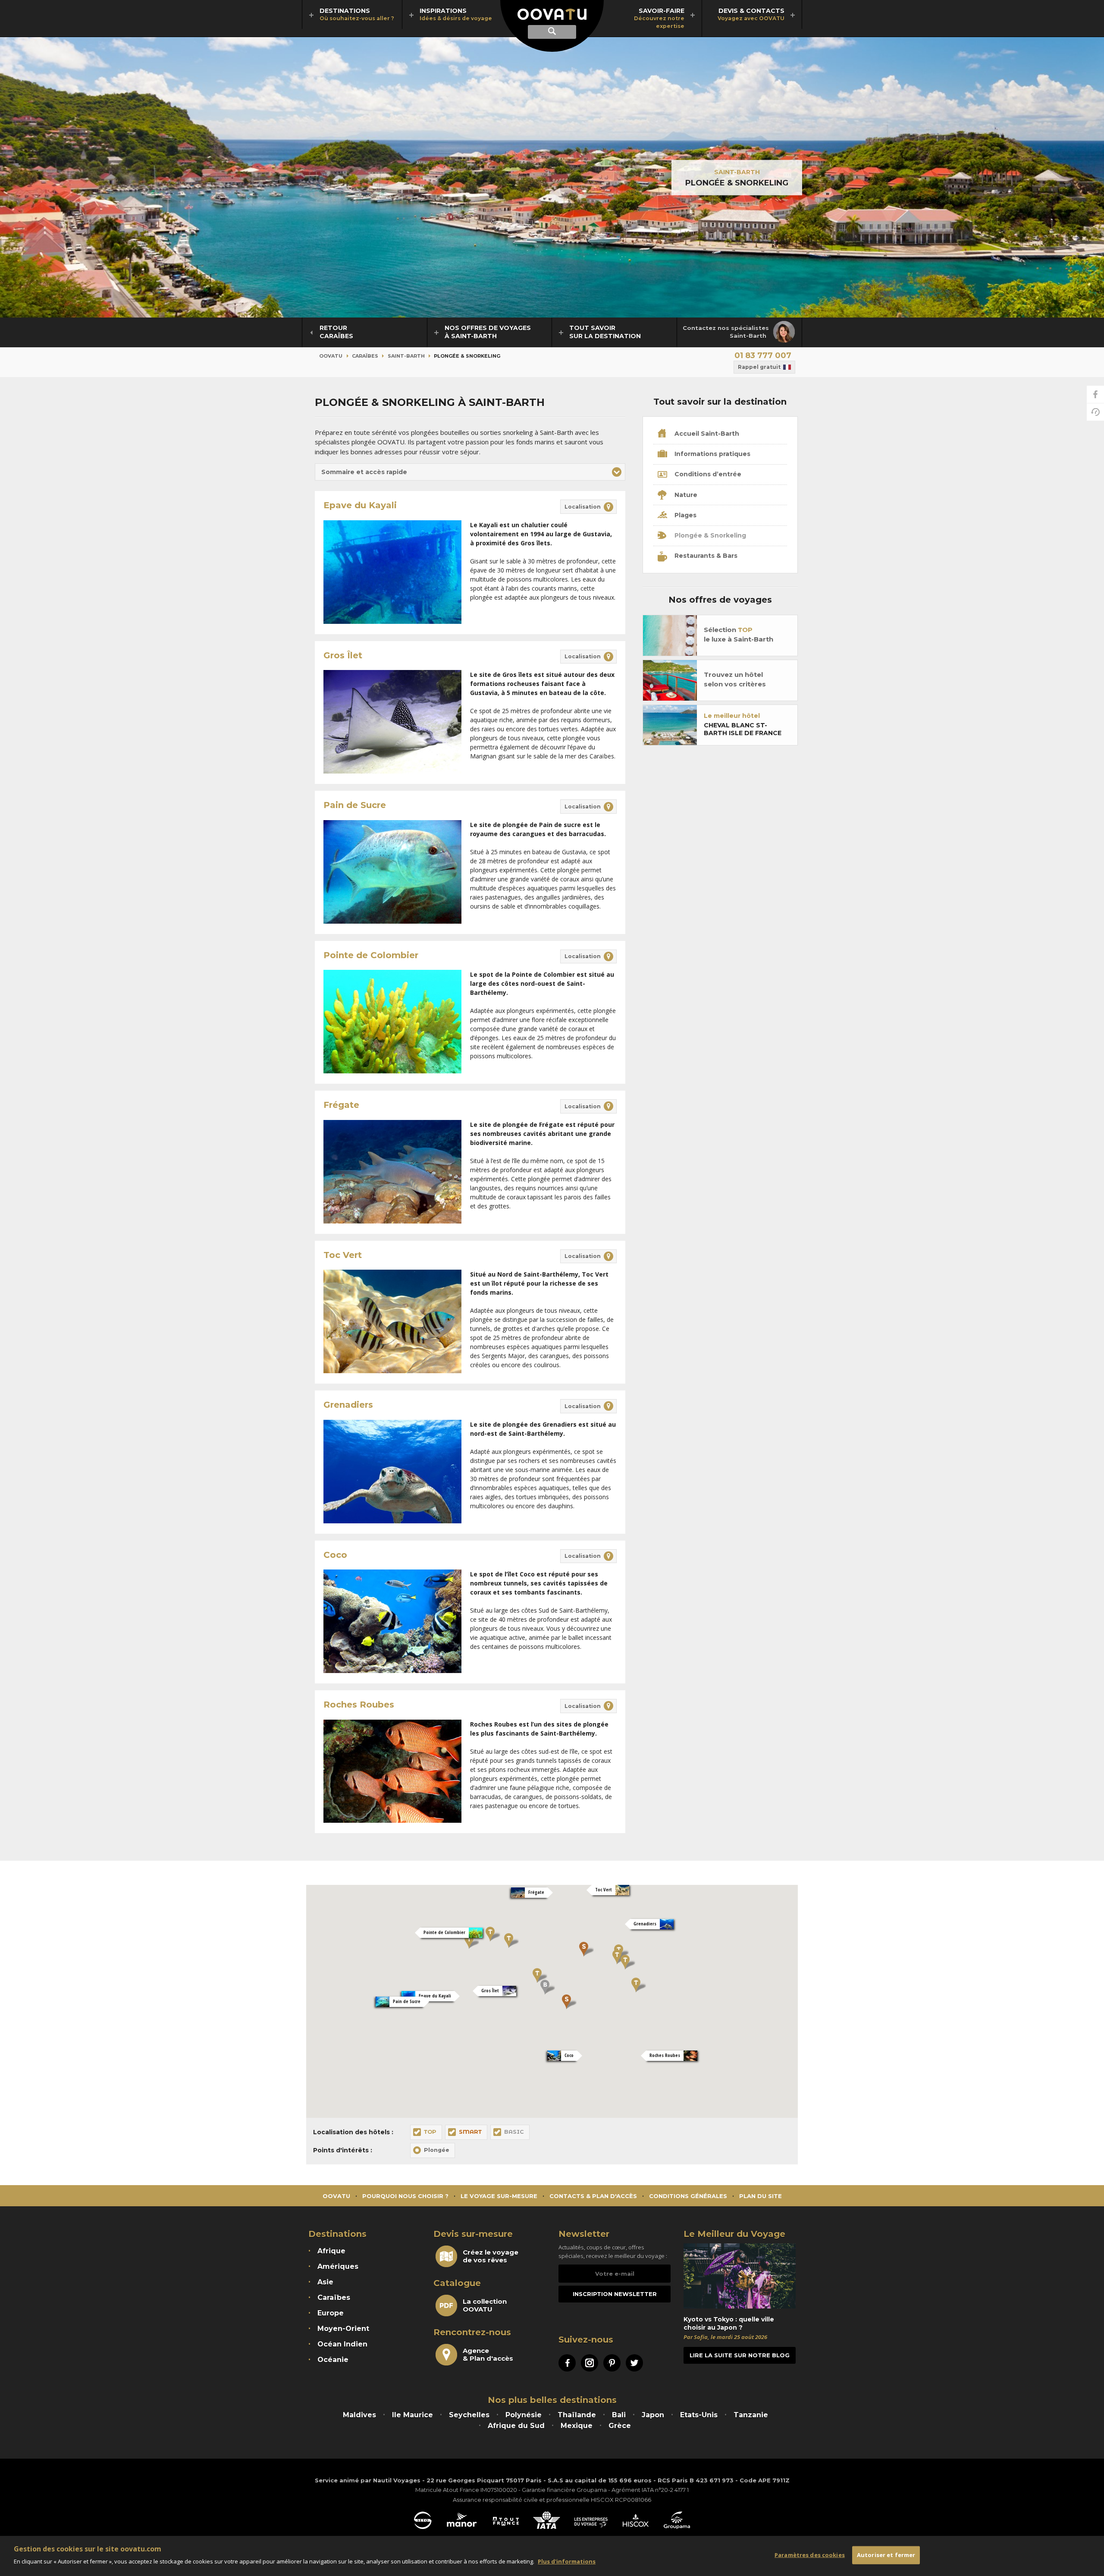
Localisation (583, 507)
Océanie (333, 2360)
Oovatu (331, 356)
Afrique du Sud (516, 2426)
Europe (331, 2313)
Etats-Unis (699, 2415)
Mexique (577, 2426)
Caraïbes (365, 356)
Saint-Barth (737, 172)
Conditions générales (688, 2196)
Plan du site (761, 2196)
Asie (325, 2282)
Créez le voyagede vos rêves (491, 2256)
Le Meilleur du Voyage (734, 2234)
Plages (685, 515)
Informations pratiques (712, 454)
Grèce (620, 2426)
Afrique (331, 2251)
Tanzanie (751, 2415)
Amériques (338, 2266)
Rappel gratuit (759, 367)
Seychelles (469, 2415)
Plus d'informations (567, 2561)
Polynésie (524, 2415)
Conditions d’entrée (707, 474)
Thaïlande (577, 2415)
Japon (653, 2415)
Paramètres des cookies (810, 2555)
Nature (685, 495)
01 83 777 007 (763, 355)
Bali (619, 2415)
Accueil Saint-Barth (706, 434)
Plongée (437, 2150)
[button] (470, 472)
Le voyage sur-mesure (499, 2196)
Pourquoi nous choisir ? (405, 2196)
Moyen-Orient (343, 2329)
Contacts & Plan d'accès (593, 2196)
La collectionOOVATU (485, 2306)
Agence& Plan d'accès (488, 2355)
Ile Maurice (412, 2415)
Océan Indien (342, 2344)
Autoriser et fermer (886, 2555)
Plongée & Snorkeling (709, 535)
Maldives (359, 2415)
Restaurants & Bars (705, 556)
